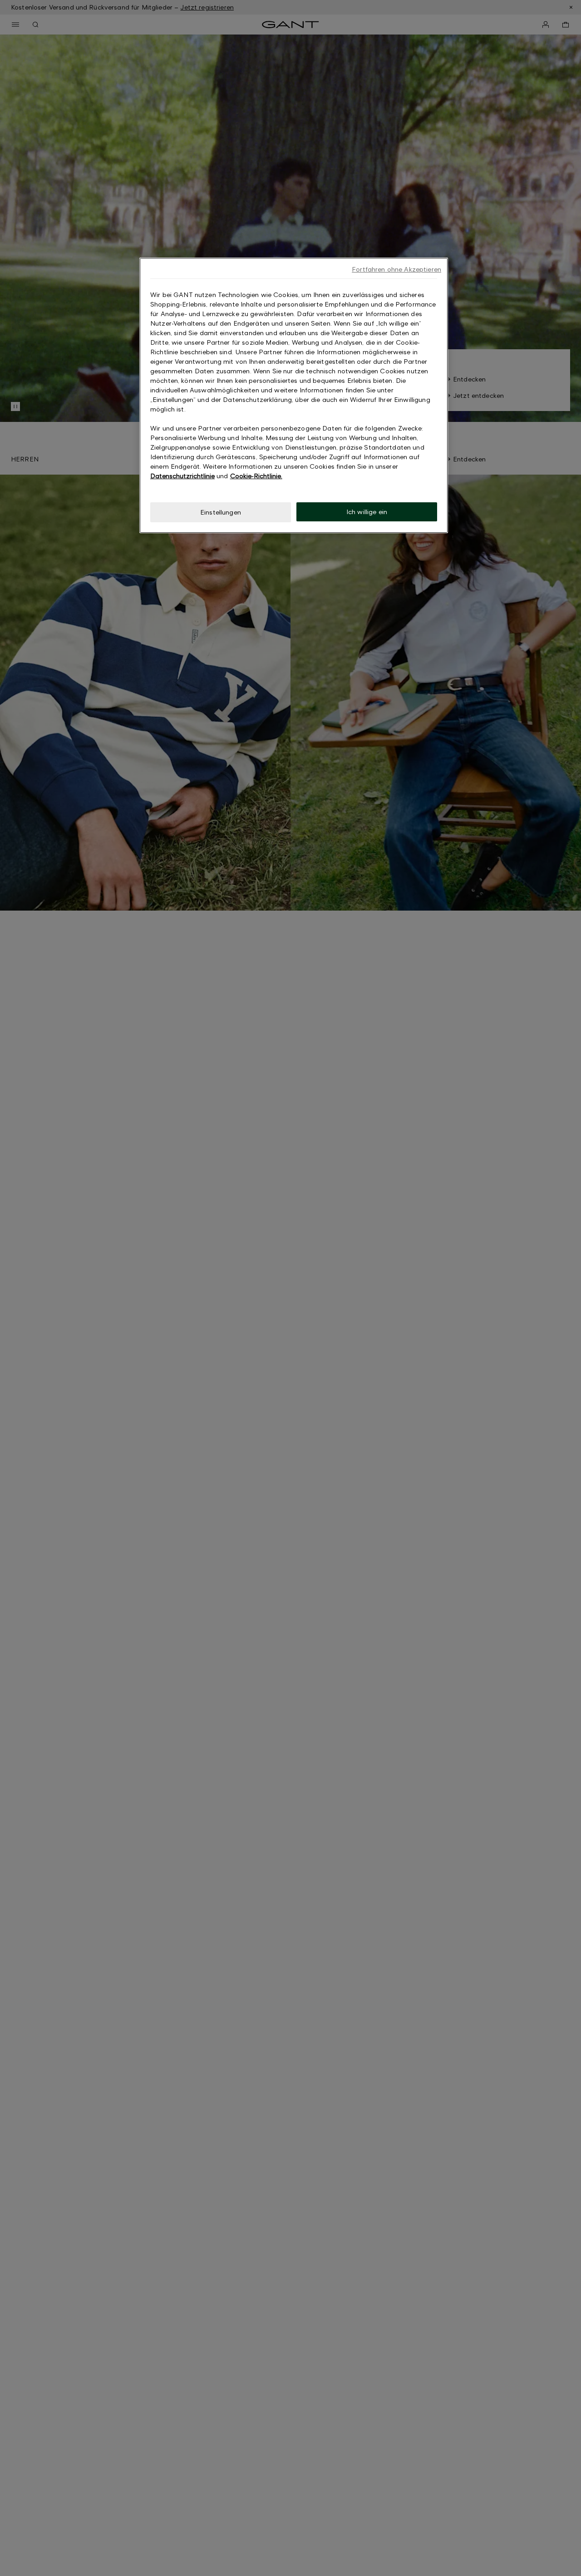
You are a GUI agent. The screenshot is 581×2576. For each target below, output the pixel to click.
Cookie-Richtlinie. (256, 476)
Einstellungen (221, 512)
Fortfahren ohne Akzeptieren (396, 269)
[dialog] (294, 395)
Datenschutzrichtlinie (182, 476)
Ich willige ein (367, 512)
